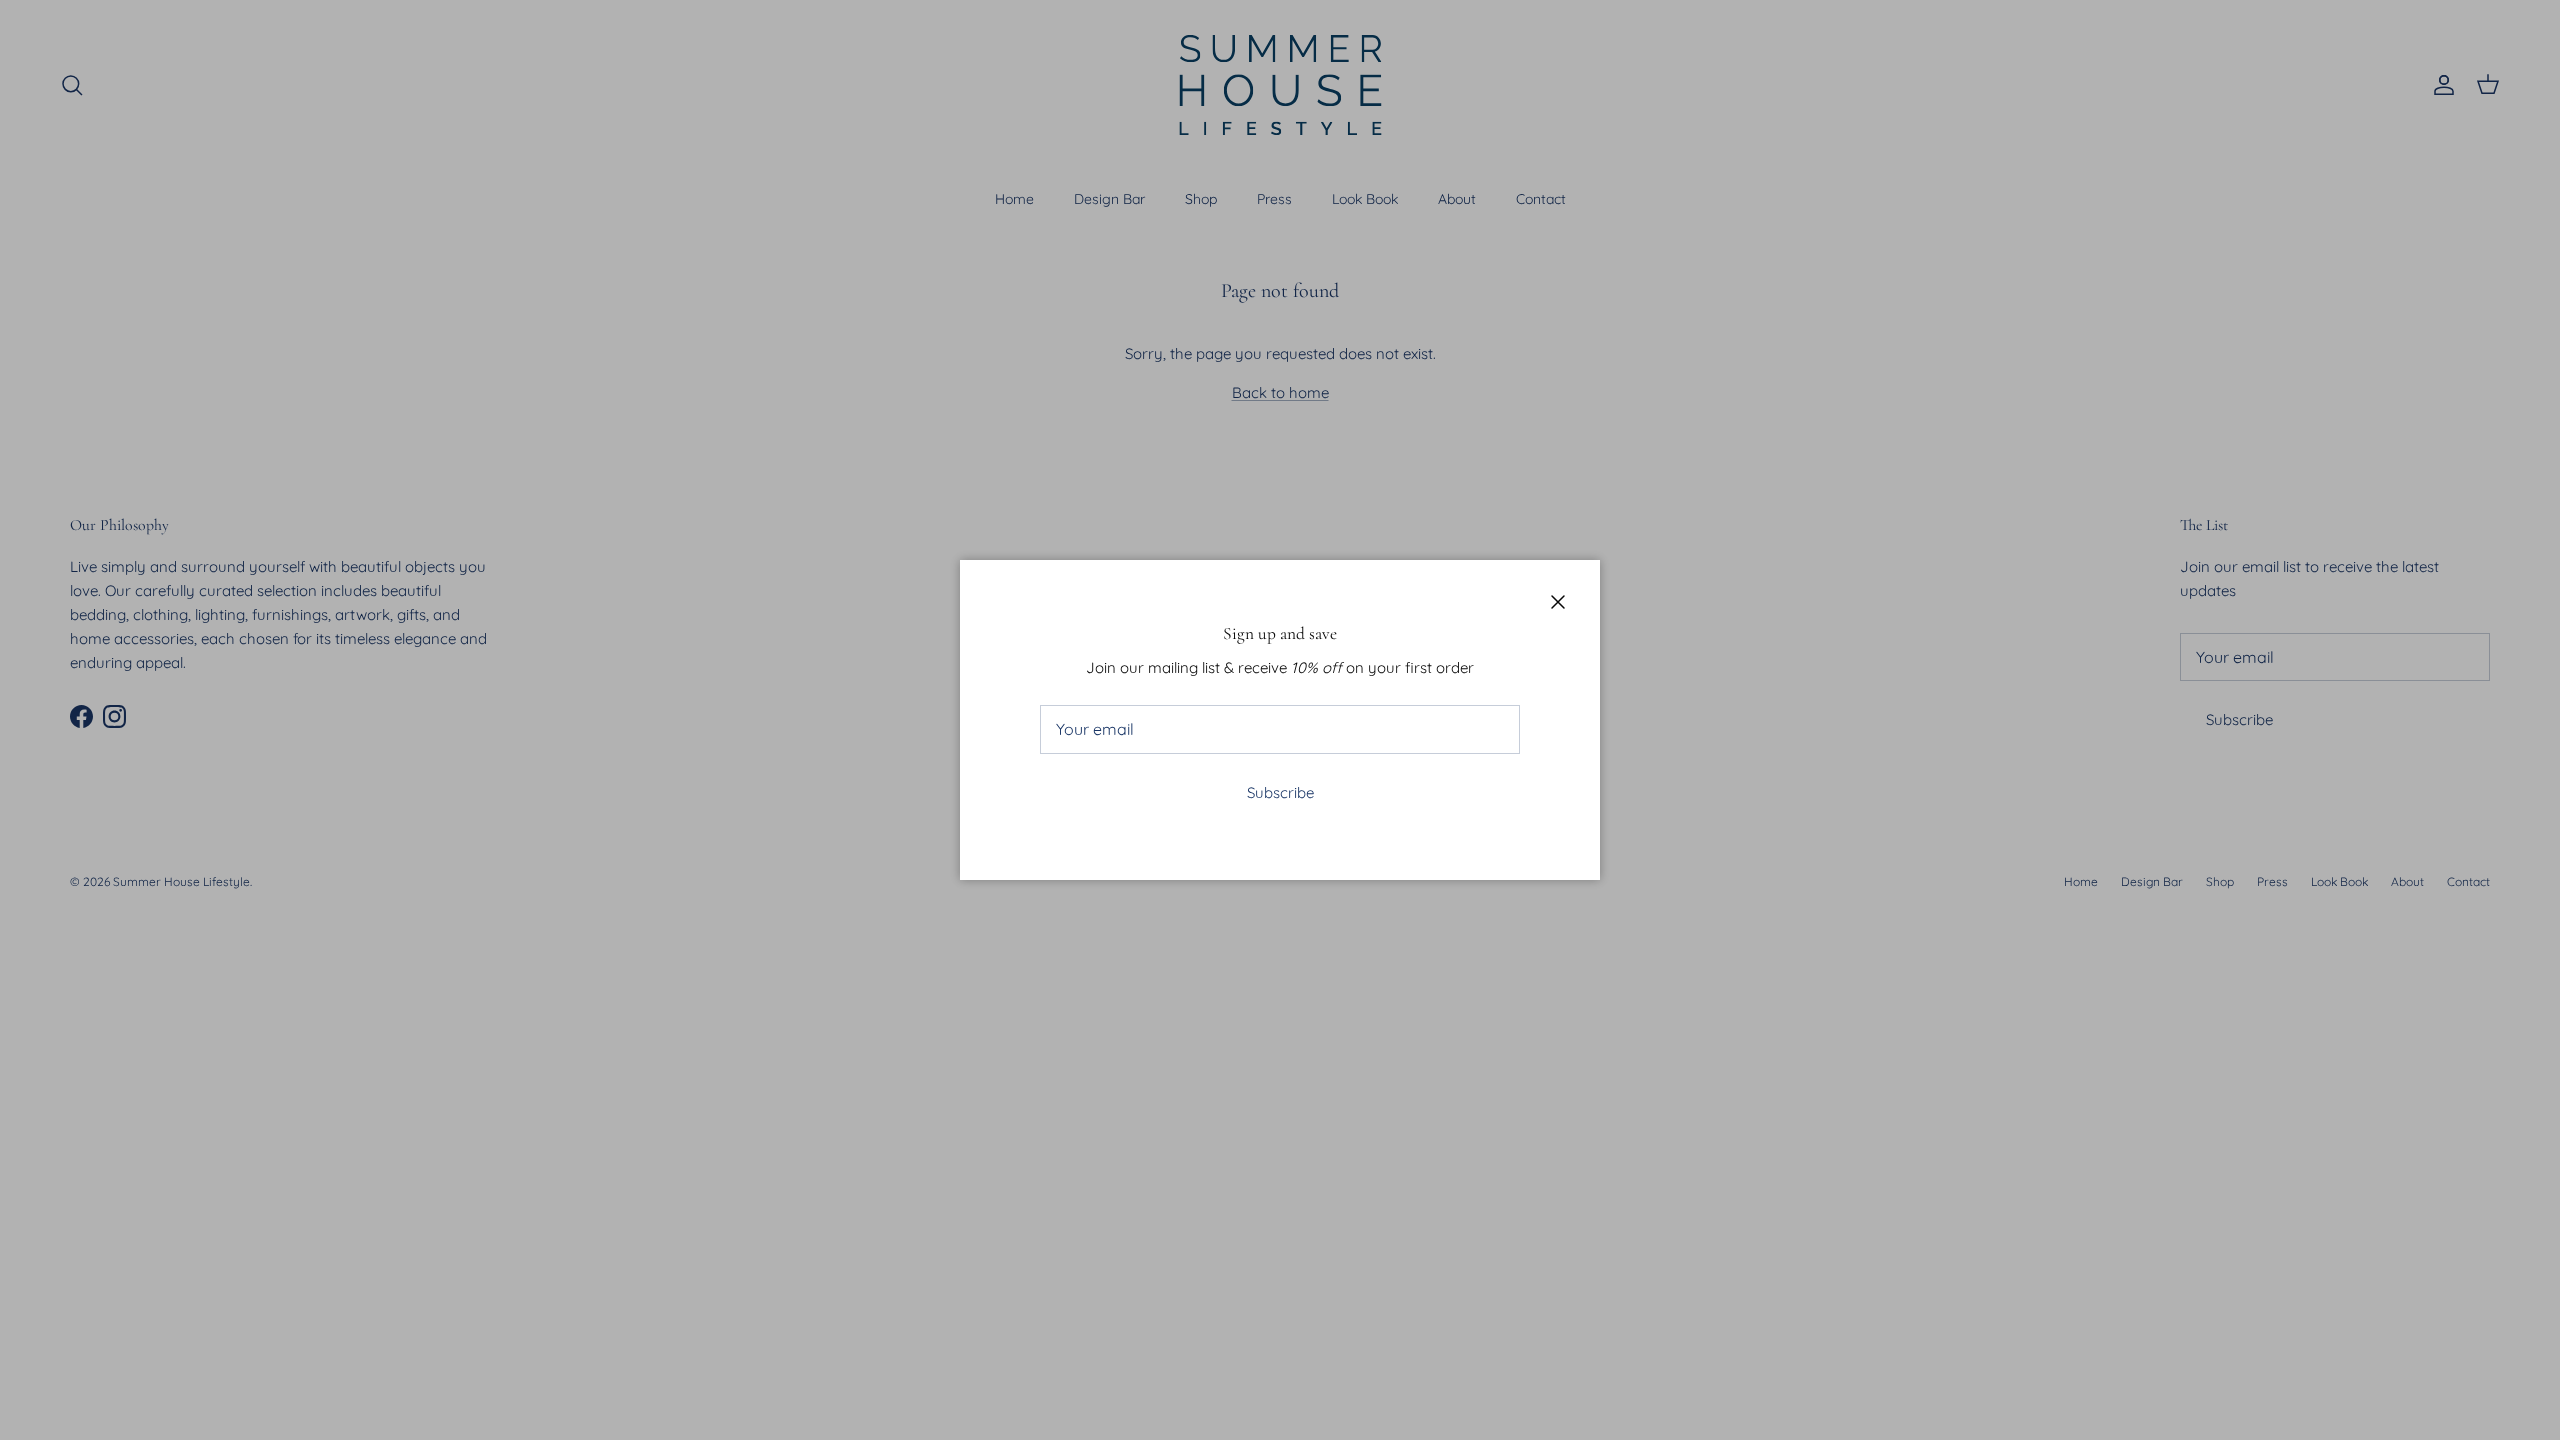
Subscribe (1280, 792)
